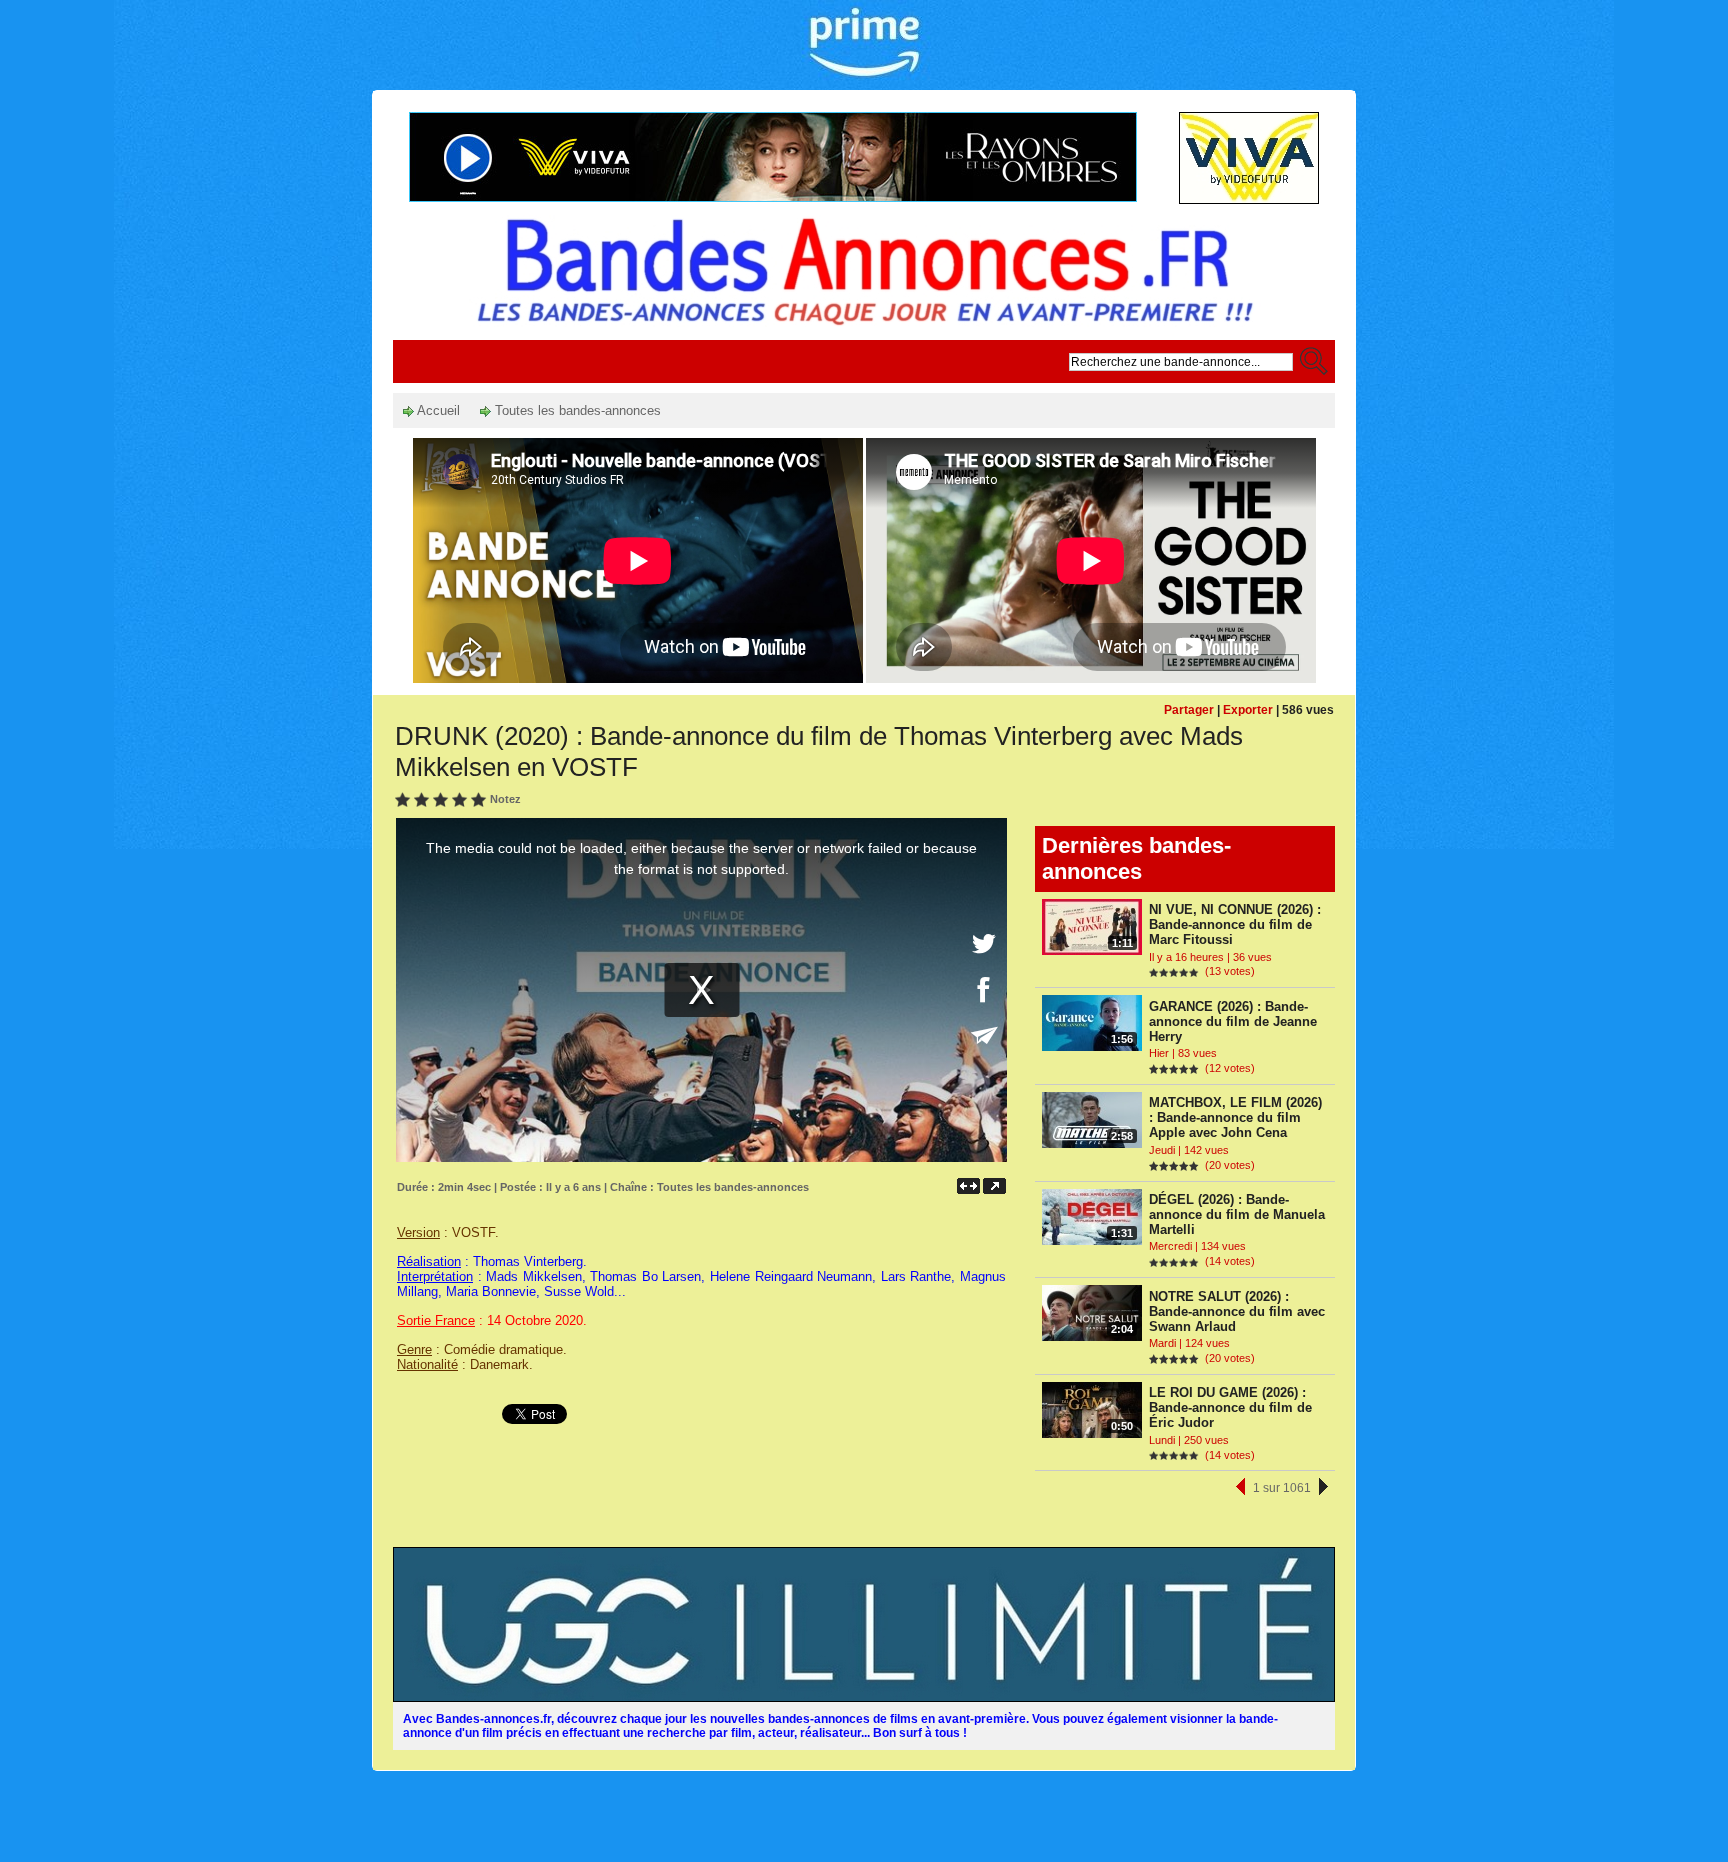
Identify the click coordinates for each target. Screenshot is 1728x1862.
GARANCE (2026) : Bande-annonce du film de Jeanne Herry (1233, 1021)
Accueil (437, 410)
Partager (1189, 710)
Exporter (1248, 710)
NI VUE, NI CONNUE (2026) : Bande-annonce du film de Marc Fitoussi (1235, 924)
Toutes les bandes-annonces (576, 410)
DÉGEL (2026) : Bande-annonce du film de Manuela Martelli (1237, 1214)
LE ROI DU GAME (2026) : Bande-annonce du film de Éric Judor (1230, 1407)
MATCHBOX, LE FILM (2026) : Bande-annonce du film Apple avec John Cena (1235, 1117)
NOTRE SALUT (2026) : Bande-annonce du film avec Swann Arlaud (1237, 1311)
